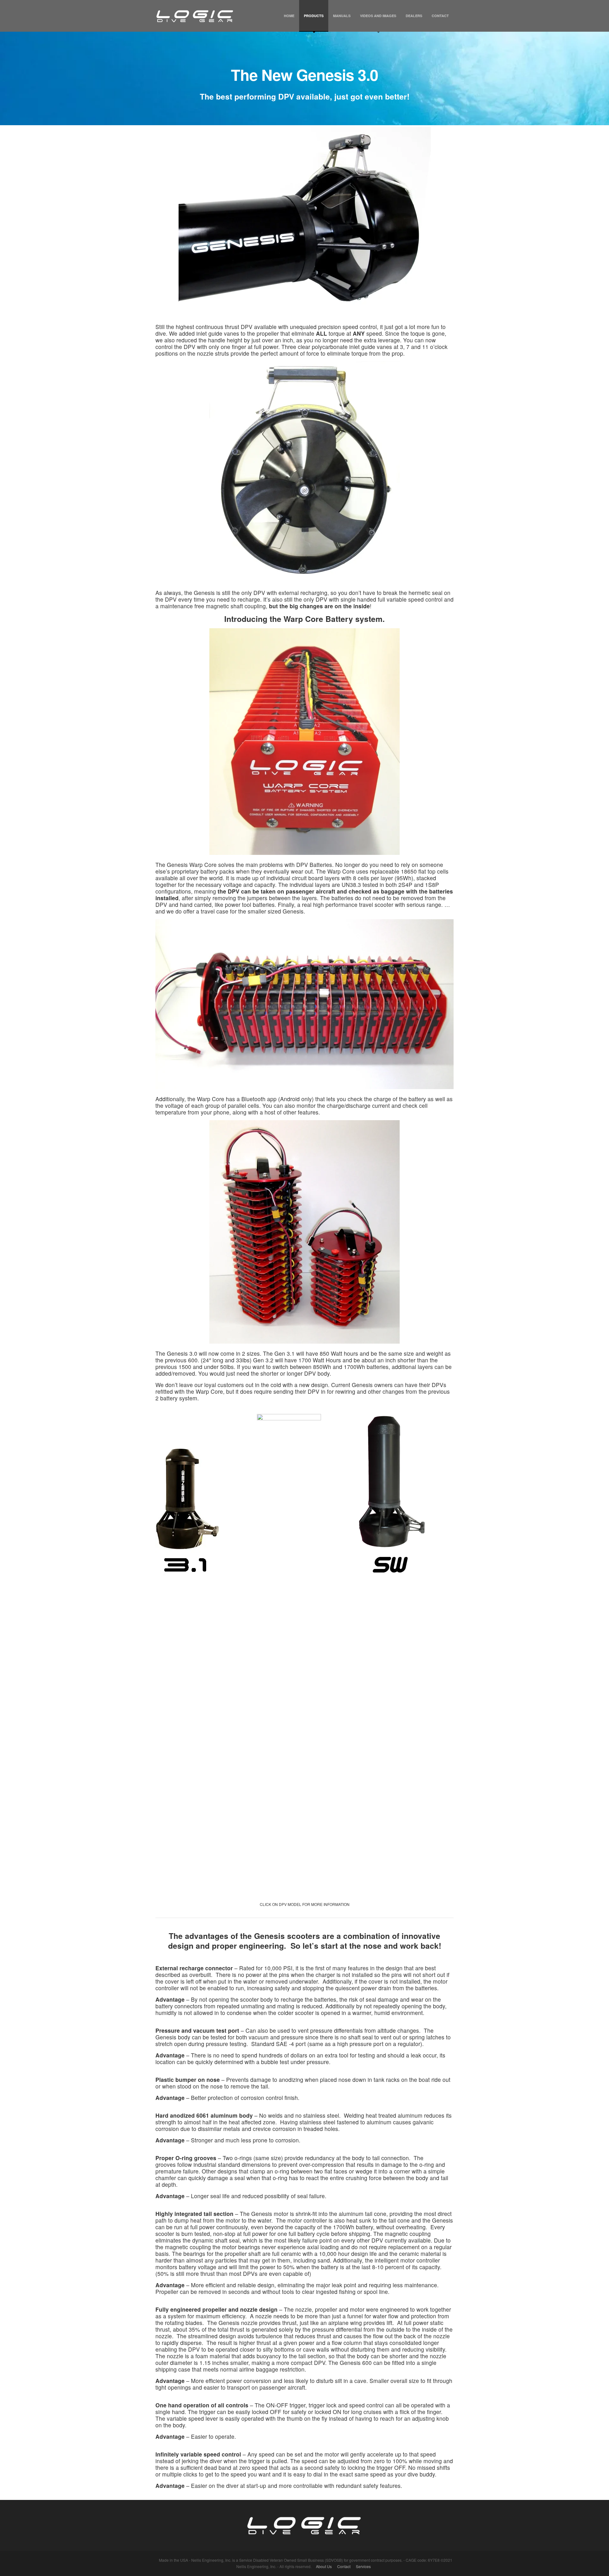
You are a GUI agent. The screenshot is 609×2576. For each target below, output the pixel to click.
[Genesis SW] (395, 1495)
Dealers (414, 16)
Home (289, 16)
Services (363, 2566)
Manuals (342, 16)
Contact (440, 16)
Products (314, 16)
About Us (324, 2566)
